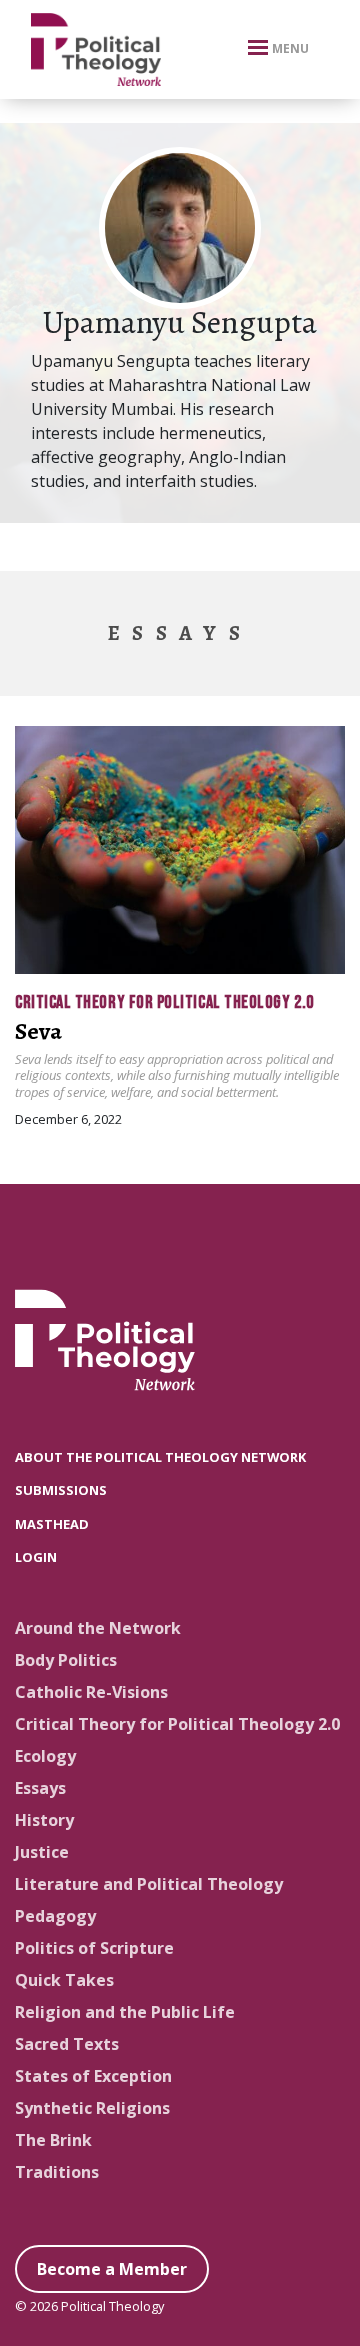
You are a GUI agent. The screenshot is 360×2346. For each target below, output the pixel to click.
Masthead (52, 1524)
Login (36, 1557)
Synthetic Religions (92, 2108)
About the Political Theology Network (160, 1457)
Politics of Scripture (94, 1948)
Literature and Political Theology (149, 1884)
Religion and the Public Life (125, 2012)
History (44, 1820)
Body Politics (66, 1660)
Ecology (45, 1756)
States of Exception (93, 2076)
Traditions (57, 2172)
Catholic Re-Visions (91, 1692)
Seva (38, 1031)
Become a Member (112, 2269)
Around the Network (98, 1628)
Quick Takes (64, 1980)
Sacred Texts (67, 2044)
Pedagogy (55, 1916)
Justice (42, 1852)
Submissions (61, 1490)
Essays (40, 1788)
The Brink (53, 2140)
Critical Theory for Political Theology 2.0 (164, 1002)
